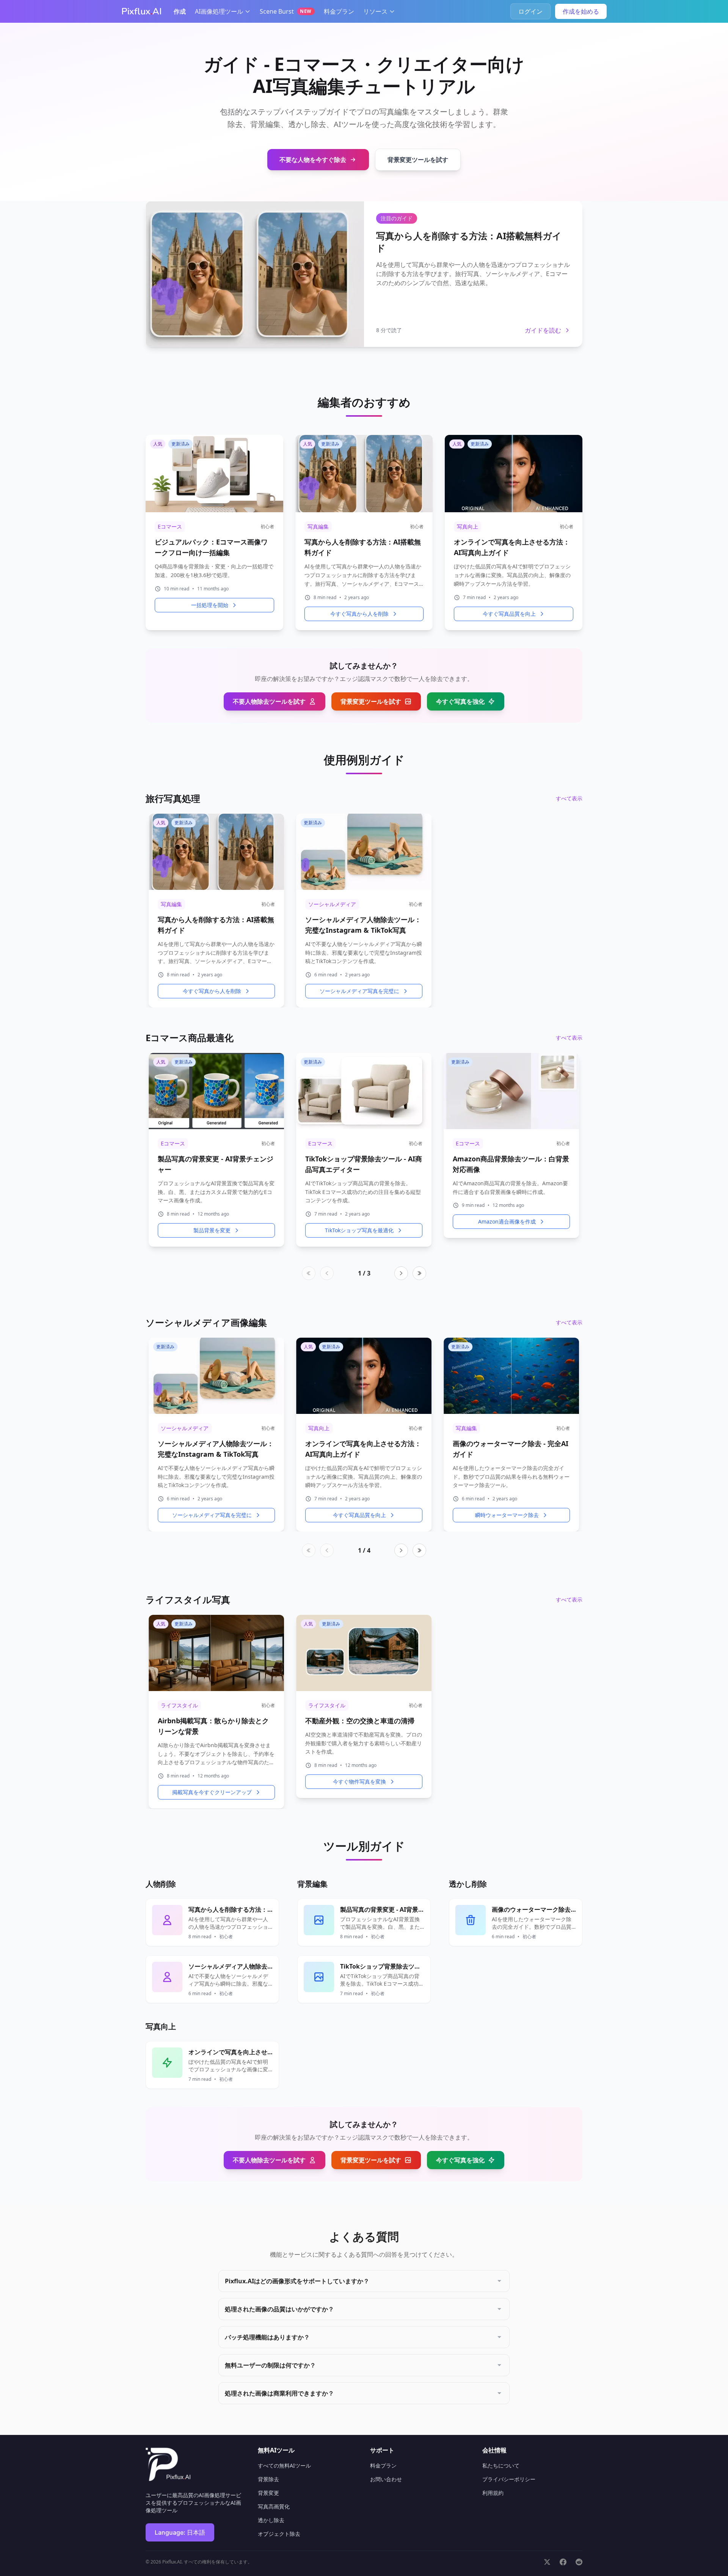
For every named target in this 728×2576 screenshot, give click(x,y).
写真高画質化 (274, 2506)
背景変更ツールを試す (418, 160)
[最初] (309, 1273)
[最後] (419, 1273)
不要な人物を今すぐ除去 (313, 160)
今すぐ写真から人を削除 (359, 614)
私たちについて (501, 2465)
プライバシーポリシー (509, 2479)
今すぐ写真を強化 (460, 701)
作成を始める (581, 11)
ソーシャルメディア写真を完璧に (359, 991)
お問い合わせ (386, 2479)
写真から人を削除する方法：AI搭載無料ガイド (469, 242)
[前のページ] (327, 1273)
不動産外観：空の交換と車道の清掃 (360, 1721)
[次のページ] (401, 1273)
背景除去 (268, 2479)
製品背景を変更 (212, 1230)
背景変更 (268, 2493)
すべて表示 (569, 798)
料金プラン (339, 11)
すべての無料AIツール (284, 2465)
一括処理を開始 (210, 605)
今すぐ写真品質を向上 (509, 614)
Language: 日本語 (180, 2532)
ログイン (530, 11)
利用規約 (493, 2493)
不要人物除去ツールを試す (269, 701)
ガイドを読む (543, 330)
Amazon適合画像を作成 (507, 1221)
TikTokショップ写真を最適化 (359, 1230)
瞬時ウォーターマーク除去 (507, 1515)
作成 (180, 11)
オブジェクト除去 (279, 2534)
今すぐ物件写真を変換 (359, 1782)
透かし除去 (271, 2520)
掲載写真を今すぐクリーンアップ (212, 1792)
